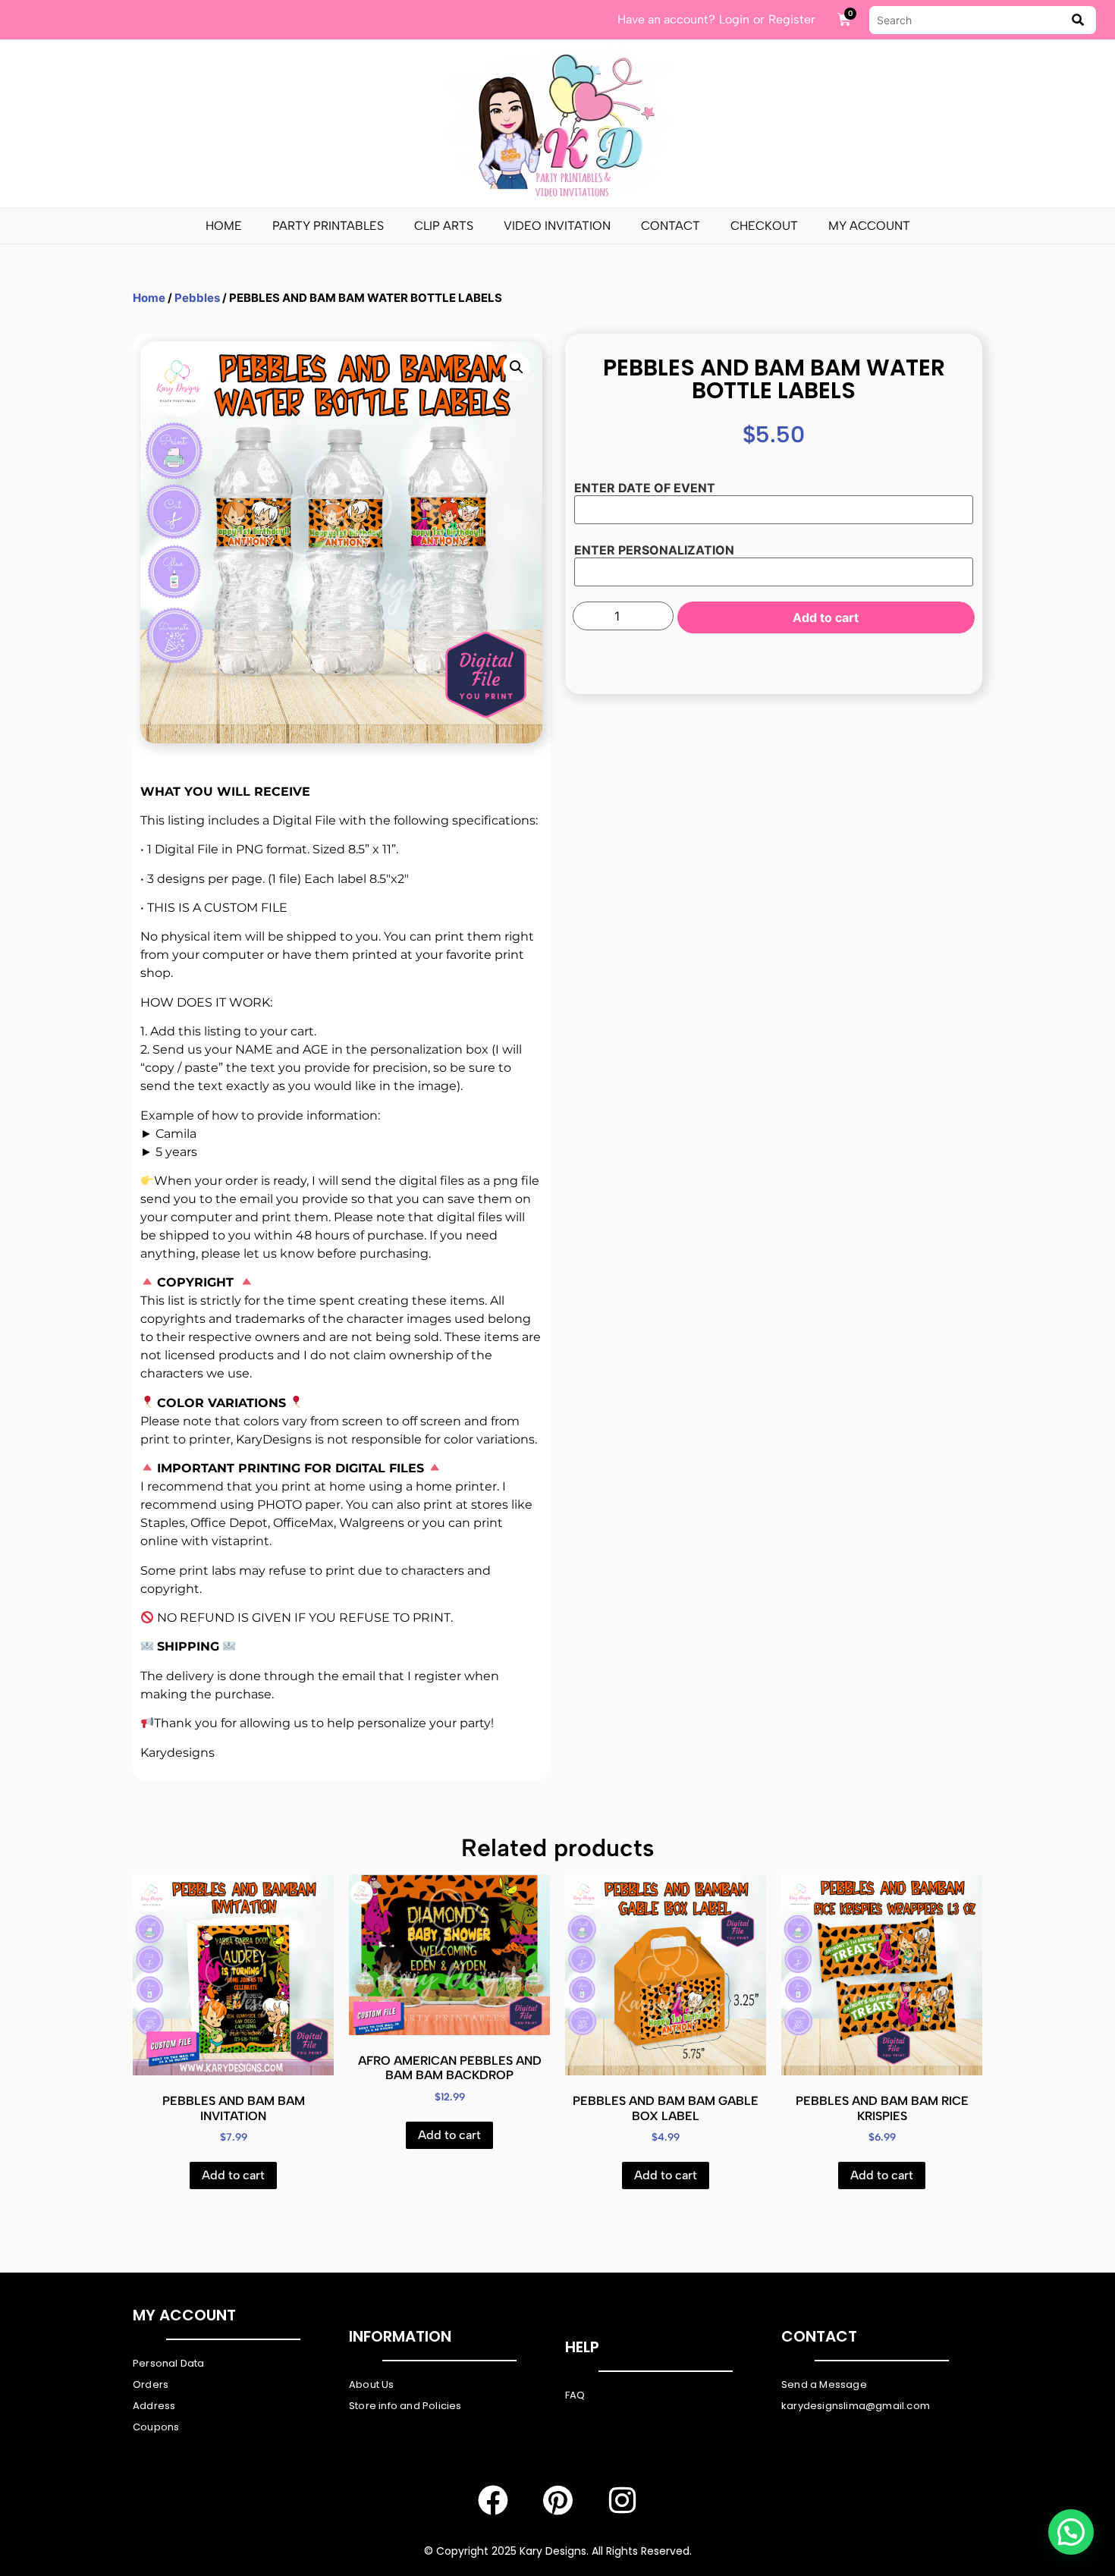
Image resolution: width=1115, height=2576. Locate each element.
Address (154, 2406)
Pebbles (197, 298)
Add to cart (826, 617)
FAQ (575, 2395)
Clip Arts (444, 226)
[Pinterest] (557, 2500)
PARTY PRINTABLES (328, 226)
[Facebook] (493, 2500)
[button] (517, 367)
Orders (151, 2384)
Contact (671, 226)
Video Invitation (557, 226)
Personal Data (169, 2363)
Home (224, 226)
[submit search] (1078, 20)
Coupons (156, 2427)
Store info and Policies (405, 2406)
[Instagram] (622, 2500)
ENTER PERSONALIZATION (654, 550)
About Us (372, 2384)
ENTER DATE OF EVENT (645, 488)
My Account (869, 226)
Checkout (764, 226)
